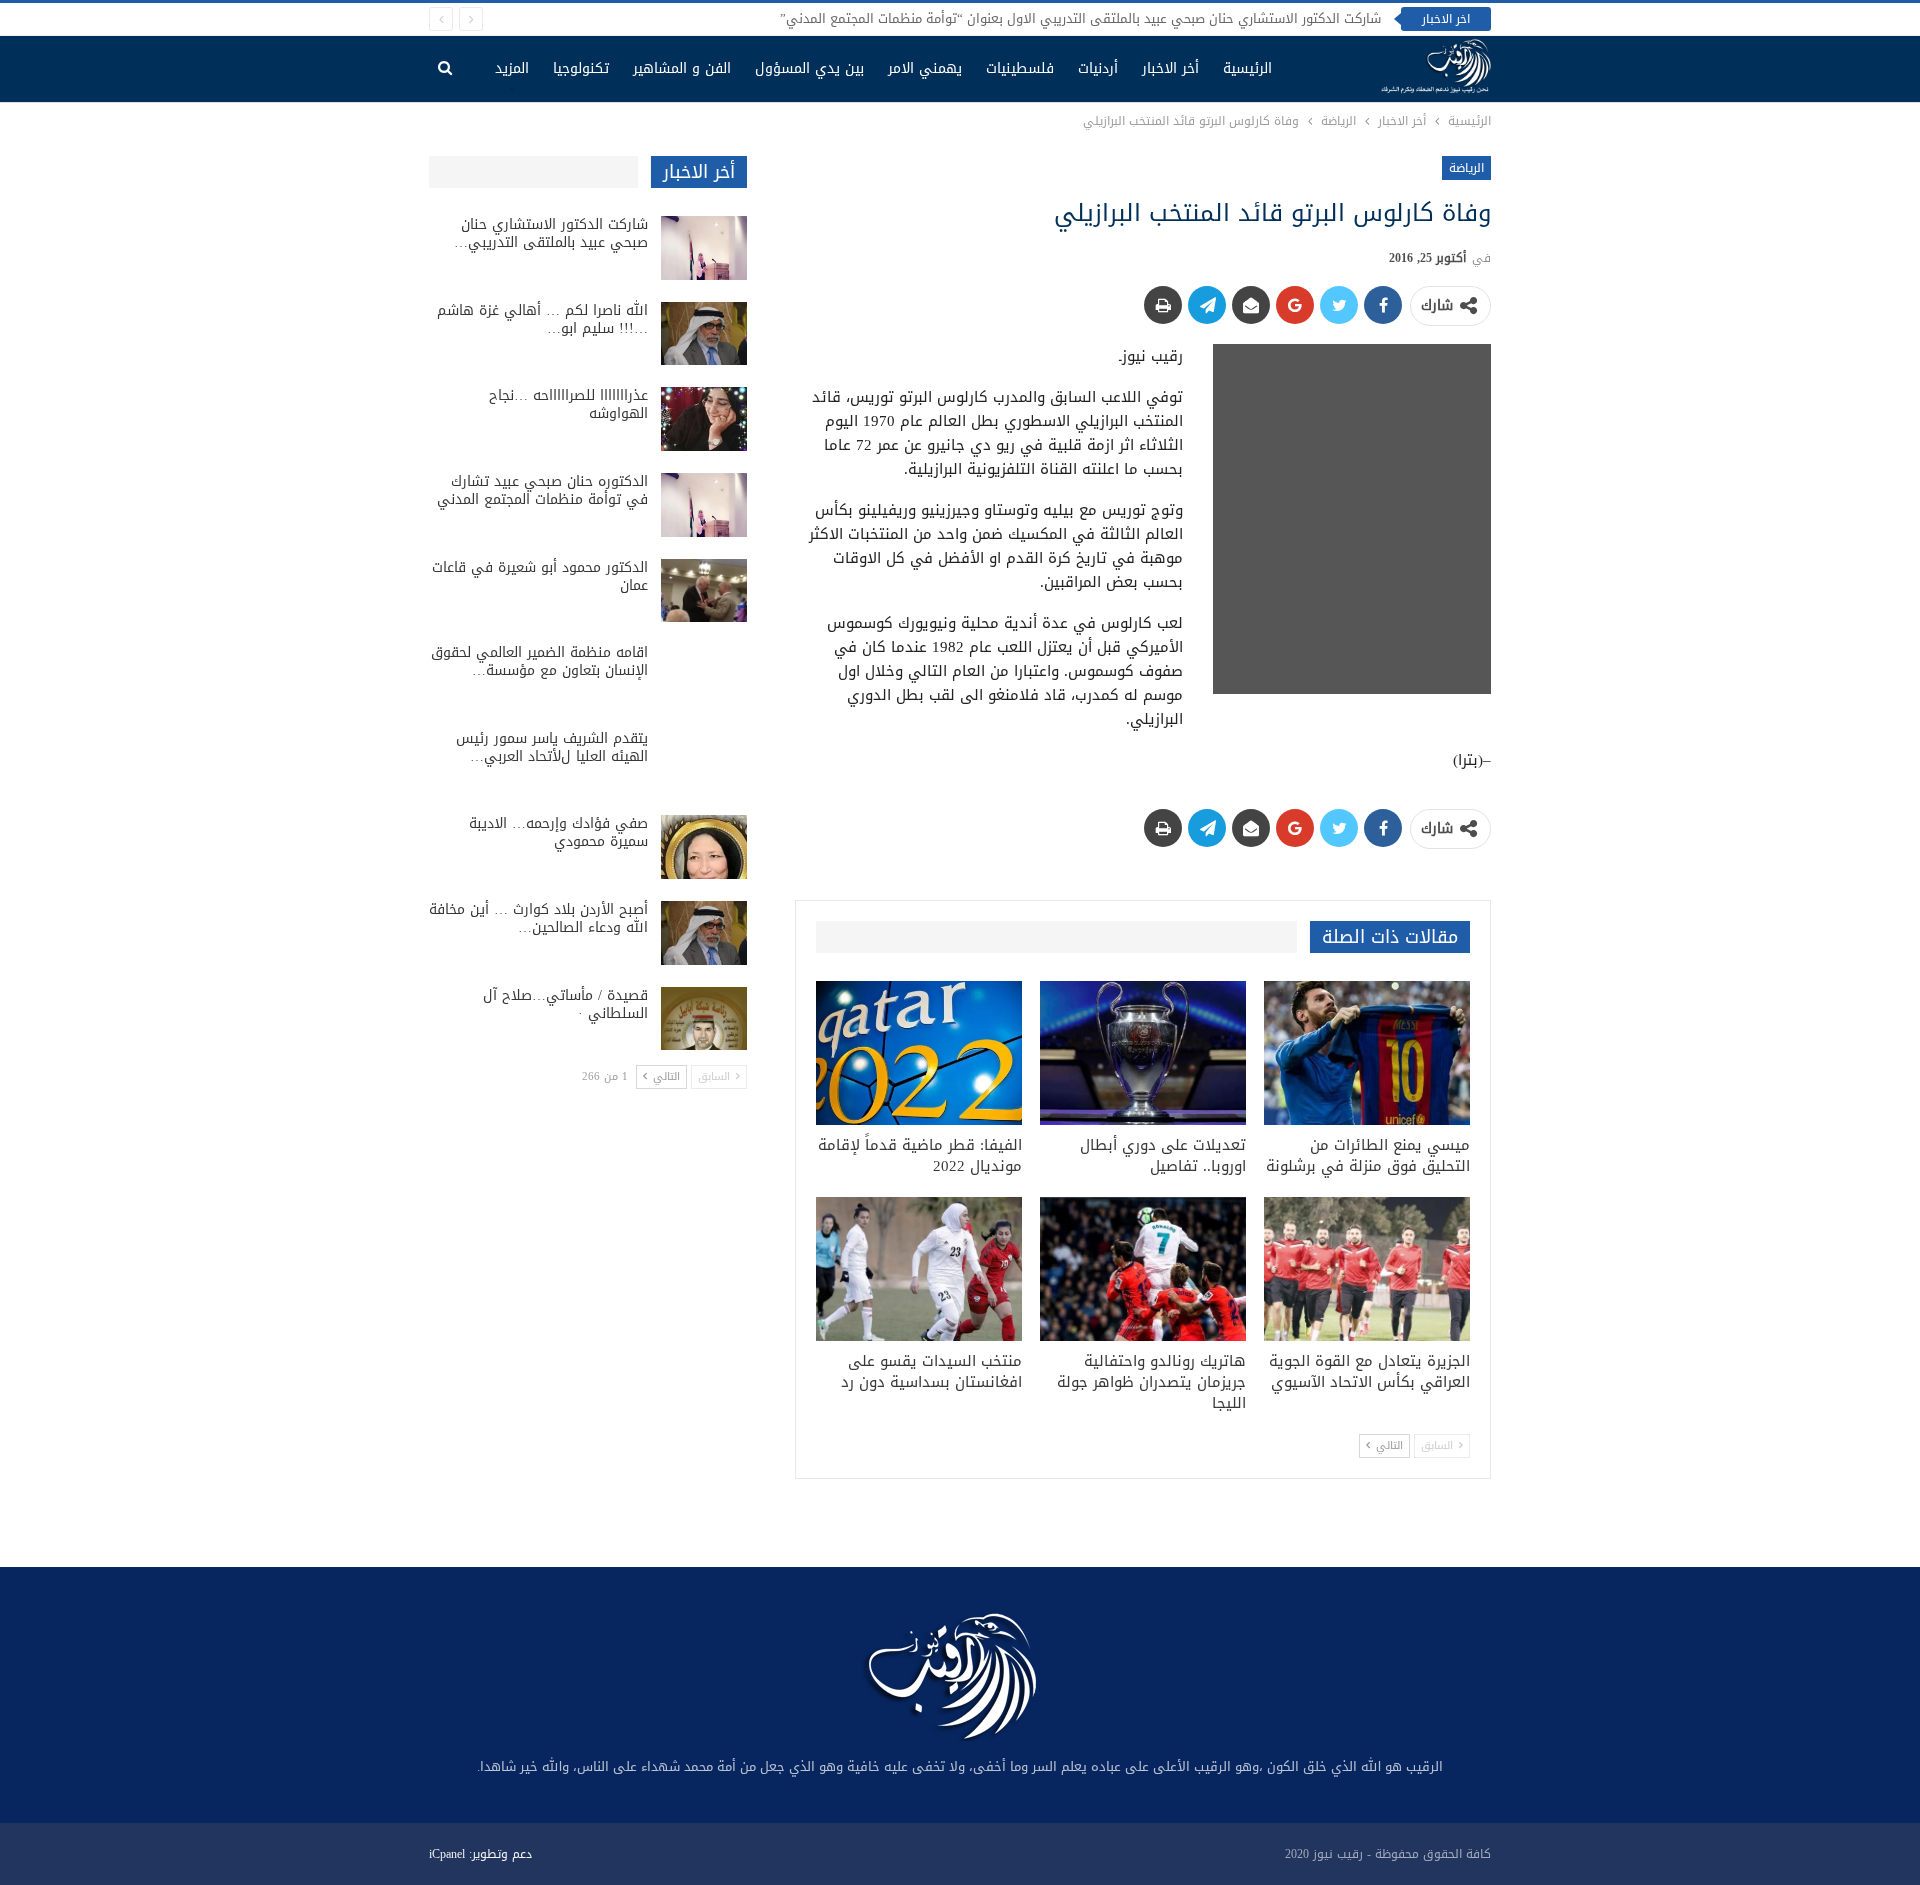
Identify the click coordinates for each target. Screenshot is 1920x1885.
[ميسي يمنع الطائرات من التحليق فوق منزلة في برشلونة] (1367, 1053)
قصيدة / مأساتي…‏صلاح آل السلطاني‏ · (565, 1004)
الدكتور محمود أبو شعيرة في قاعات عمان (540, 576)
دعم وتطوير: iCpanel (480, 1854)
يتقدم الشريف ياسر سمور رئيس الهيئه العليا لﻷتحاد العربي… (552, 747)
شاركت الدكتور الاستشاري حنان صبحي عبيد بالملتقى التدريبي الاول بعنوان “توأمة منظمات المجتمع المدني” (1080, 18)
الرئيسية (1247, 68)
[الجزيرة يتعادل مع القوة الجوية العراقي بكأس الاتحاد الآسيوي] (1367, 1269)
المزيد (512, 68)
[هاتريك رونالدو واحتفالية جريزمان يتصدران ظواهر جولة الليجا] (1143, 1269)
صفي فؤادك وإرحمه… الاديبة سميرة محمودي (558, 832)
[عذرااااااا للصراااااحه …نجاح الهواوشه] (704, 419)
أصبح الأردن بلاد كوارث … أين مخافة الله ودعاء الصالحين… (538, 918)
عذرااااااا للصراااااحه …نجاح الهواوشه (568, 404)
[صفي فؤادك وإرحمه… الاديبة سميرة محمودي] (704, 847)
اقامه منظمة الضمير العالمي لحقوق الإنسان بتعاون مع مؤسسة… (539, 661)
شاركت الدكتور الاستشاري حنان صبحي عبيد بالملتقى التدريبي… (551, 233)
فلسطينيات (1020, 68)
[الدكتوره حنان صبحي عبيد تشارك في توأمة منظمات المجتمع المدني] (704, 505)
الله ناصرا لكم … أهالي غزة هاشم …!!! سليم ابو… (542, 319)
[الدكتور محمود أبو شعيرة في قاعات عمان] (704, 591)
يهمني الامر (925, 68)
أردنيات (1098, 68)
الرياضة (1466, 168)
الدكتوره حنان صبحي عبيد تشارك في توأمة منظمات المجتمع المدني (542, 490)
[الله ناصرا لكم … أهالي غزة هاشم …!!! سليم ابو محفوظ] (704, 334)
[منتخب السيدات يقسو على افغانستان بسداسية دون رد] (919, 1269)
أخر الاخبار (1170, 68)
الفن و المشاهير (682, 68)
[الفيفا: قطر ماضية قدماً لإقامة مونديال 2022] (919, 1053)
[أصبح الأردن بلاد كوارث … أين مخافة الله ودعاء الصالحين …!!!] (704, 933)
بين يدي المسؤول (809, 68)
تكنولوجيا (581, 68)
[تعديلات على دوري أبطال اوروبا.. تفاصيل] (1143, 1053)
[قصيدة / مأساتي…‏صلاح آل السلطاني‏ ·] (704, 1019)
